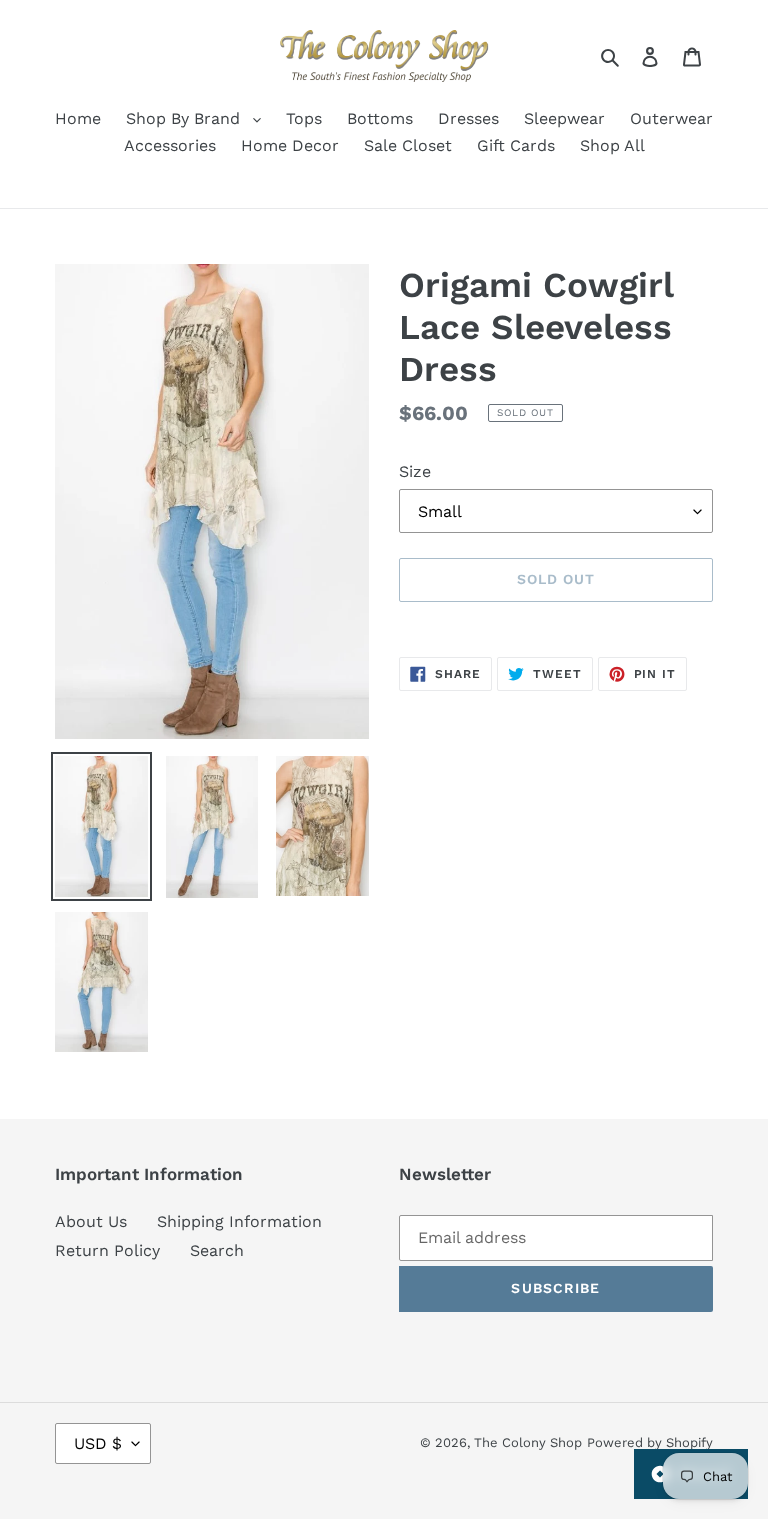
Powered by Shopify (650, 1442)
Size (415, 471)
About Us (91, 1221)
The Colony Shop (528, 1442)
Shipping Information (239, 1221)
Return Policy (107, 1250)
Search (217, 1250)
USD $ (98, 1443)
